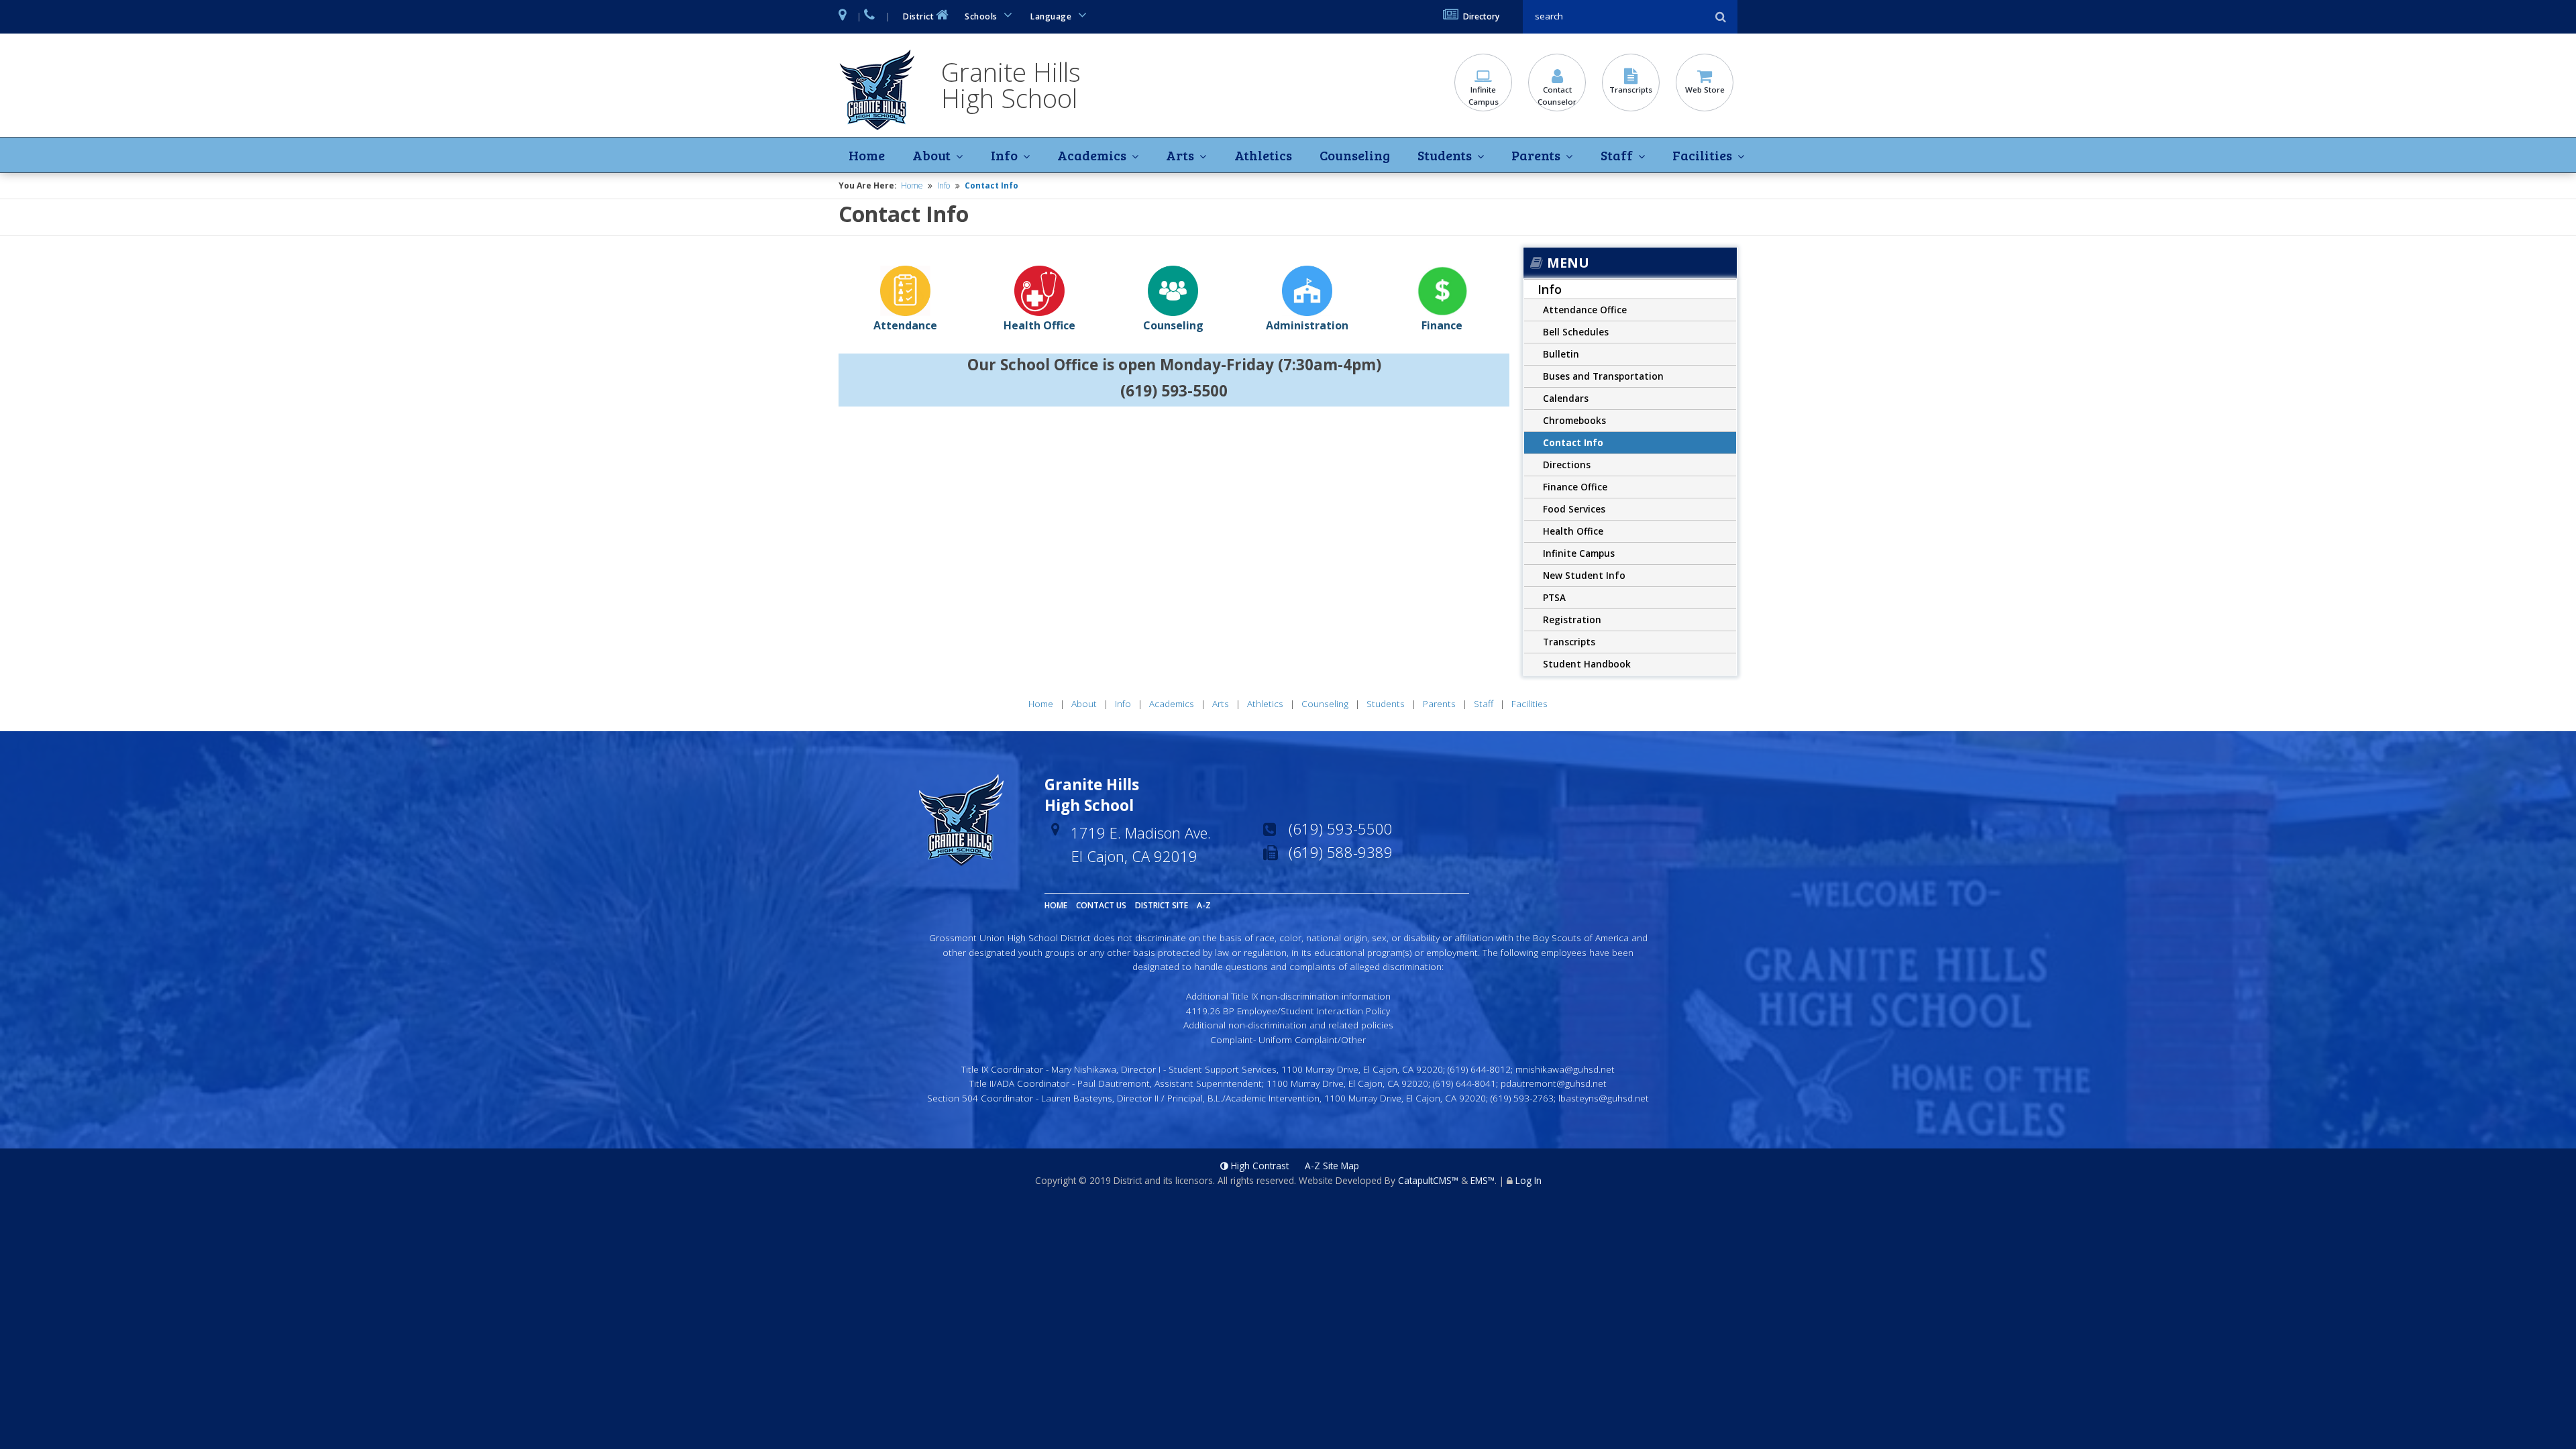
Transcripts (1631, 90)
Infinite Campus (1484, 96)
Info (1004, 155)
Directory (1481, 16)
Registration (1572, 620)
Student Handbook (1587, 664)
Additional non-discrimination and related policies (1288, 1025)
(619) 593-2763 (1522, 1098)
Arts (1180, 155)
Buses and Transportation (1603, 376)
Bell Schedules (1576, 332)
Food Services (1574, 509)
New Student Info (1584, 575)
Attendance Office (1585, 310)
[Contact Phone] (870, 17)
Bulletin (1561, 354)
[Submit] (1721, 17)
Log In (1528, 1180)
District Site (1162, 905)
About (931, 155)
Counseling (1355, 155)
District (918, 16)
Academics (1092, 155)
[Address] (843, 17)
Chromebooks (1574, 420)
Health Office (1039, 325)
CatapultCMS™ (1428, 1180)
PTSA (1554, 597)
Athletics (1263, 155)
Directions (1567, 465)
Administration (1307, 325)
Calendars (1566, 398)
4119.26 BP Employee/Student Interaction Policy (1288, 1011)
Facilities (1702, 155)
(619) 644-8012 (1479, 1069)
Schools (982, 16)
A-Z (1204, 905)
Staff (1617, 155)
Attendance (905, 325)
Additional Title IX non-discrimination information (1288, 996)
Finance (1442, 325)
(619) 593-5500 (1341, 828)
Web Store (1705, 90)
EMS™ (1483, 1180)
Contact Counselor (1557, 96)
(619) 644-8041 (1464, 1083)
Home (867, 155)
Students (1445, 155)
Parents (1536, 155)
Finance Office (1575, 487)
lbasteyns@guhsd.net (1604, 1098)
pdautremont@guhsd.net (1554, 1083)
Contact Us (1101, 905)
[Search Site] (1617, 16)
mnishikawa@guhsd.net (1565, 1069)
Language (1052, 16)
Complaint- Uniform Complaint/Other (1288, 1039)
